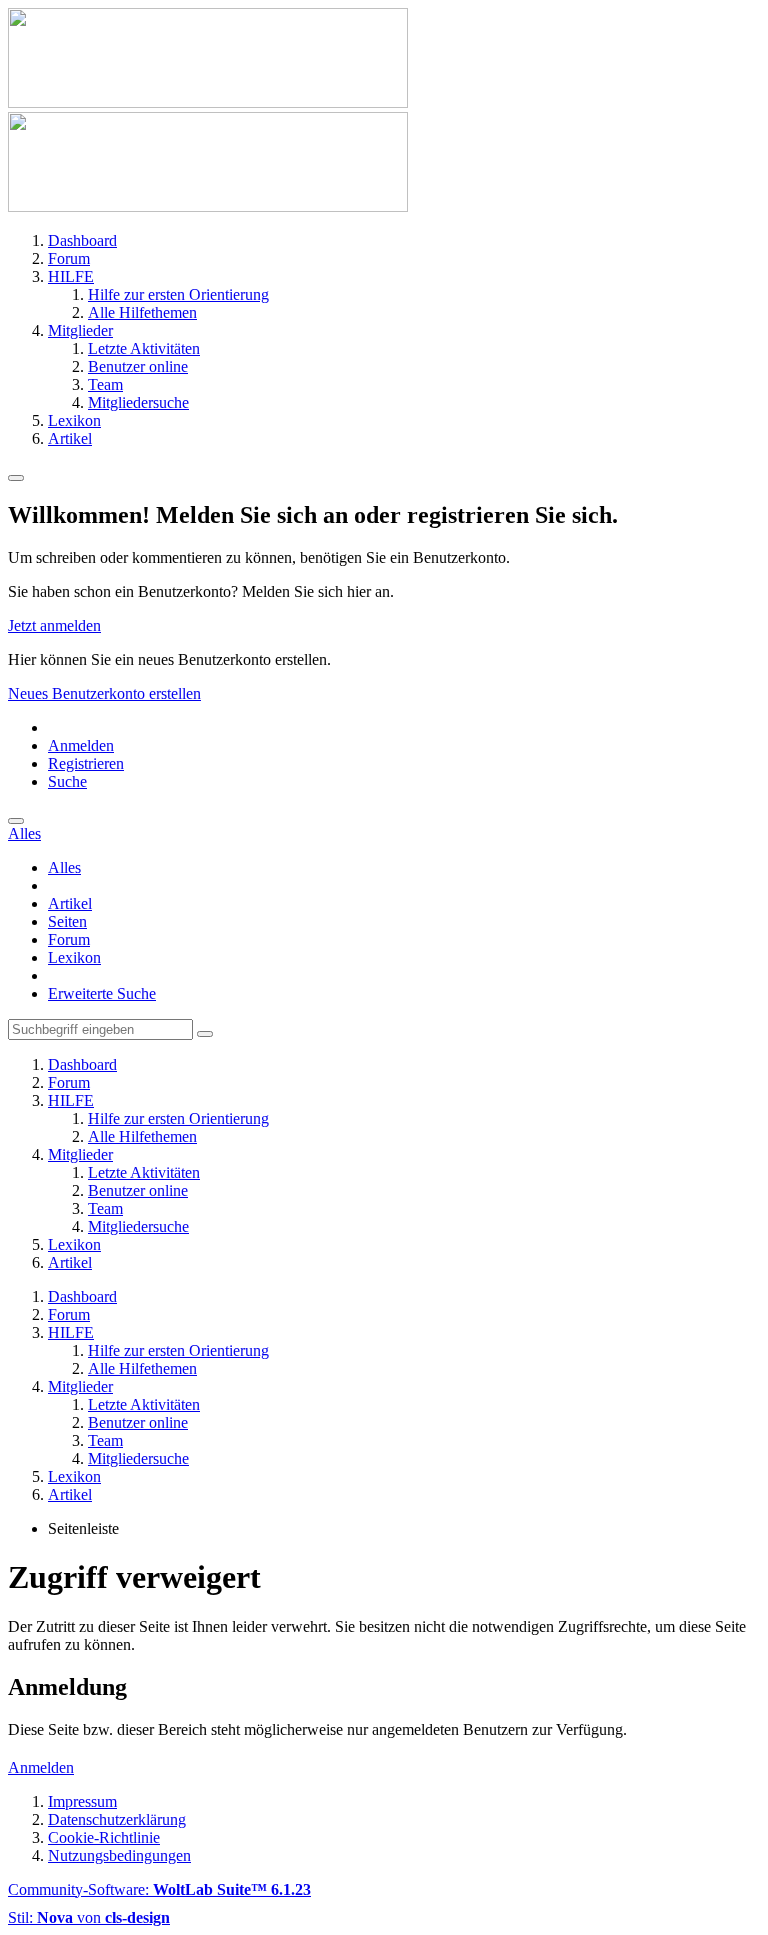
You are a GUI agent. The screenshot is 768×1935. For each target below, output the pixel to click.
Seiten (67, 921)
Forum (69, 939)
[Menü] (16, 478)
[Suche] (16, 821)
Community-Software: (159, 1889)
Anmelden (81, 745)
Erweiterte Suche (102, 993)
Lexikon (74, 957)
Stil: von (89, 1917)
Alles (64, 867)
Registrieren (86, 763)
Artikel (70, 903)
